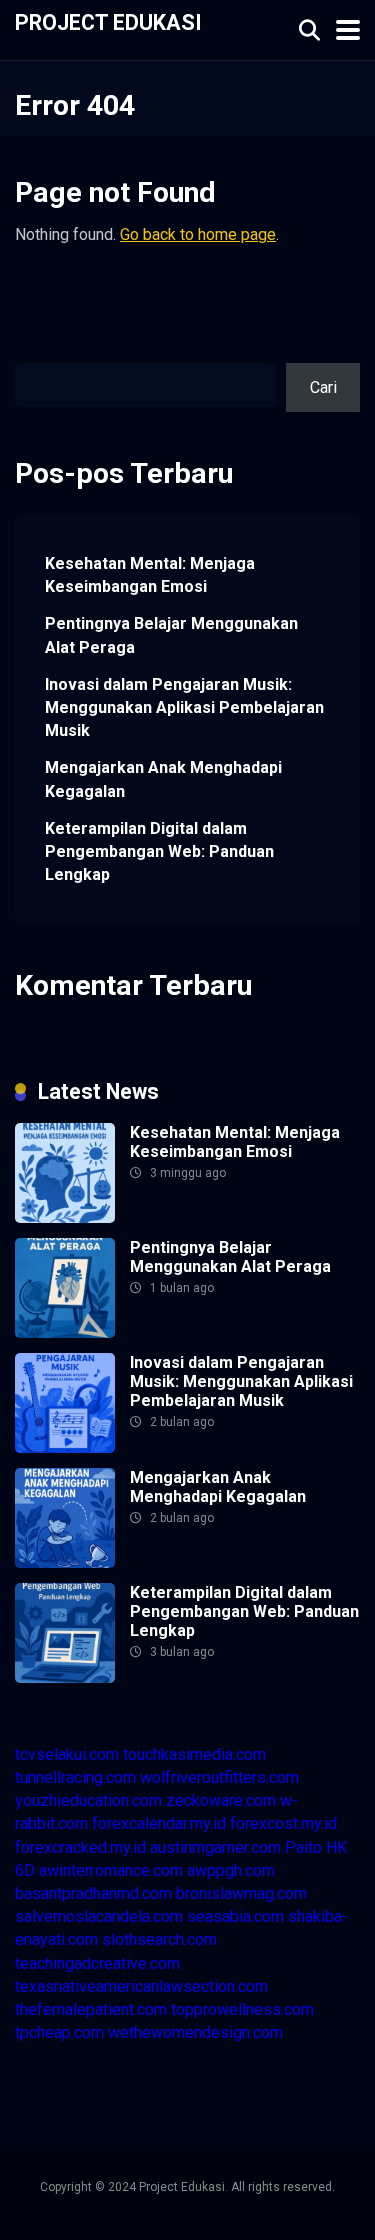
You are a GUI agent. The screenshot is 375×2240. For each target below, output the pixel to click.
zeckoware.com (221, 1800)
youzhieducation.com (88, 1800)
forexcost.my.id (283, 1823)
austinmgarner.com (215, 1847)
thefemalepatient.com (91, 2009)
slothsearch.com (159, 1939)
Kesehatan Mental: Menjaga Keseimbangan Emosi (150, 575)
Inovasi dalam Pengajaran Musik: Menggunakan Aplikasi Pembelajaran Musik (184, 707)
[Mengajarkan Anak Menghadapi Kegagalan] (65, 1562)
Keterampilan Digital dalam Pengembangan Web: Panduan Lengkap (159, 851)
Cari (28, 351)
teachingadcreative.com (97, 1963)
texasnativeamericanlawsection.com (141, 1986)
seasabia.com (235, 1916)
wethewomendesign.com (195, 2032)
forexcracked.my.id (80, 1847)
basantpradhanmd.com (93, 1893)
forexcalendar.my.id (159, 1823)
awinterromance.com (111, 1870)
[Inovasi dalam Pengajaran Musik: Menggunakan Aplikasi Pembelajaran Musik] (65, 1447)
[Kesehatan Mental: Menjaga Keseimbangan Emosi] (65, 1217)
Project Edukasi (108, 21)
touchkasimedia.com (194, 1754)
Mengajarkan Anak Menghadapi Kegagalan (163, 779)
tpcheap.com (59, 2032)
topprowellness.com (242, 2009)
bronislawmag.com (241, 1893)
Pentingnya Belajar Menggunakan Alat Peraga (171, 635)
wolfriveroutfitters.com (219, 1777)
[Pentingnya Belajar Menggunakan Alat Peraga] (65, 1332)
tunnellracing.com (75, 1777)
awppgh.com (231, 1870)
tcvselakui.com (67, 1754)
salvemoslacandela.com (99, 1916)
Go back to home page (198, 234)
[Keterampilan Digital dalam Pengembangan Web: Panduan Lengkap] (65, 1677)
